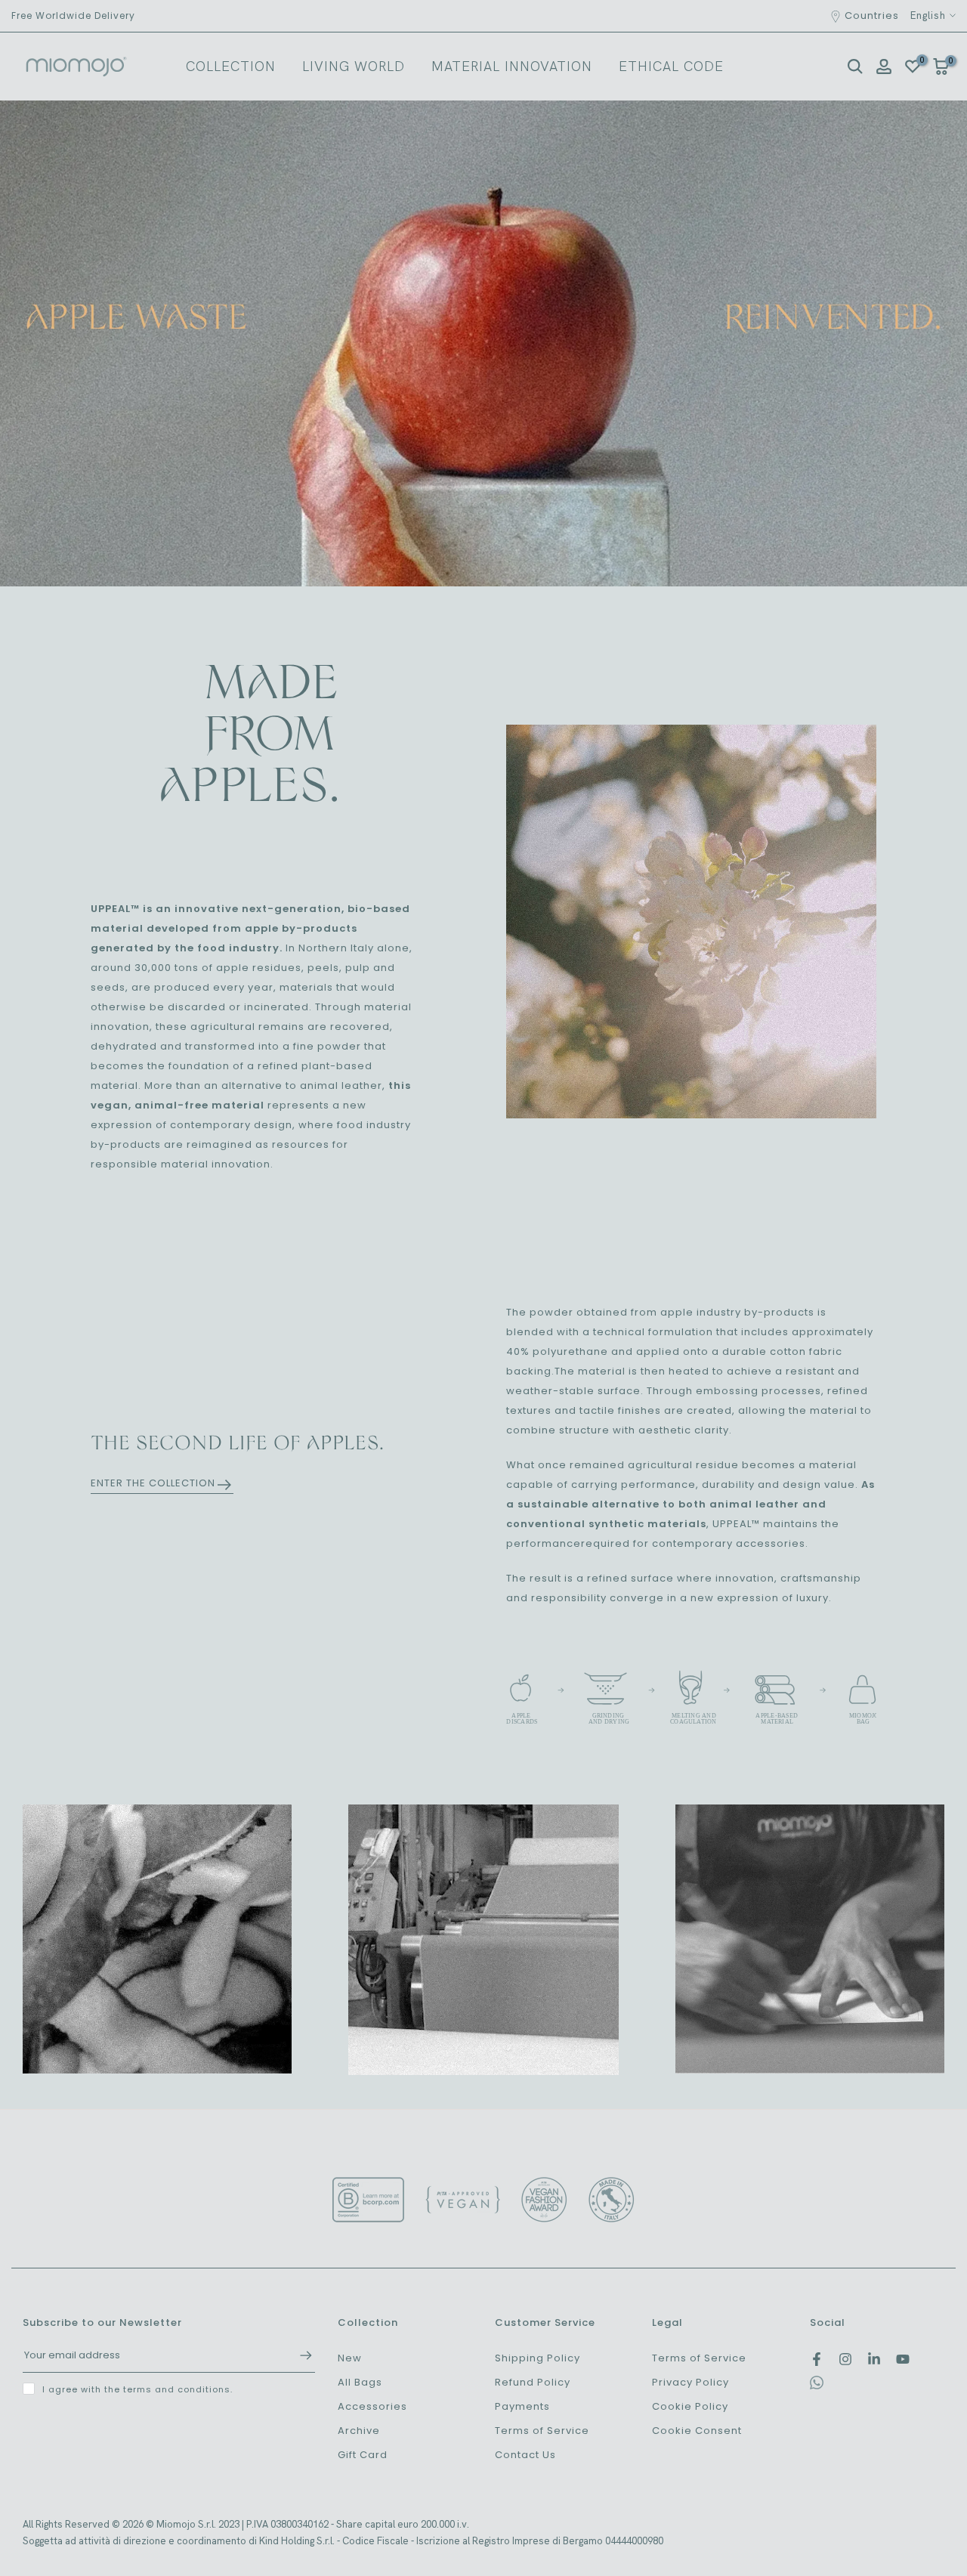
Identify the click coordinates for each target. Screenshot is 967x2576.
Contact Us (525, 2455)
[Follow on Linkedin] (874, 2359)
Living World (354, 66)
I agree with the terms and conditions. (137, 2389)
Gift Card (363, 2455)
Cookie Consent (697, 2431)
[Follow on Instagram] (845, 2359)
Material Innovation (512, 66)
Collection (231, 66)
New (350, 2358)
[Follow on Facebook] (817, 2359)
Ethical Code (671, 66)
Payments (522, 2406)
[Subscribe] (298, 2355)
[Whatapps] (817, 2386)
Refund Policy (533, 2382)
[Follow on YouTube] (903, 2359)
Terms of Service (542, 2431)
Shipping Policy (538, 2358)
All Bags (360, 2382)
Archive (359, 2431)
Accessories (372, 2406)
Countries (872, 15)
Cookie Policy (690, 2406)
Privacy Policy (690, 2382)
